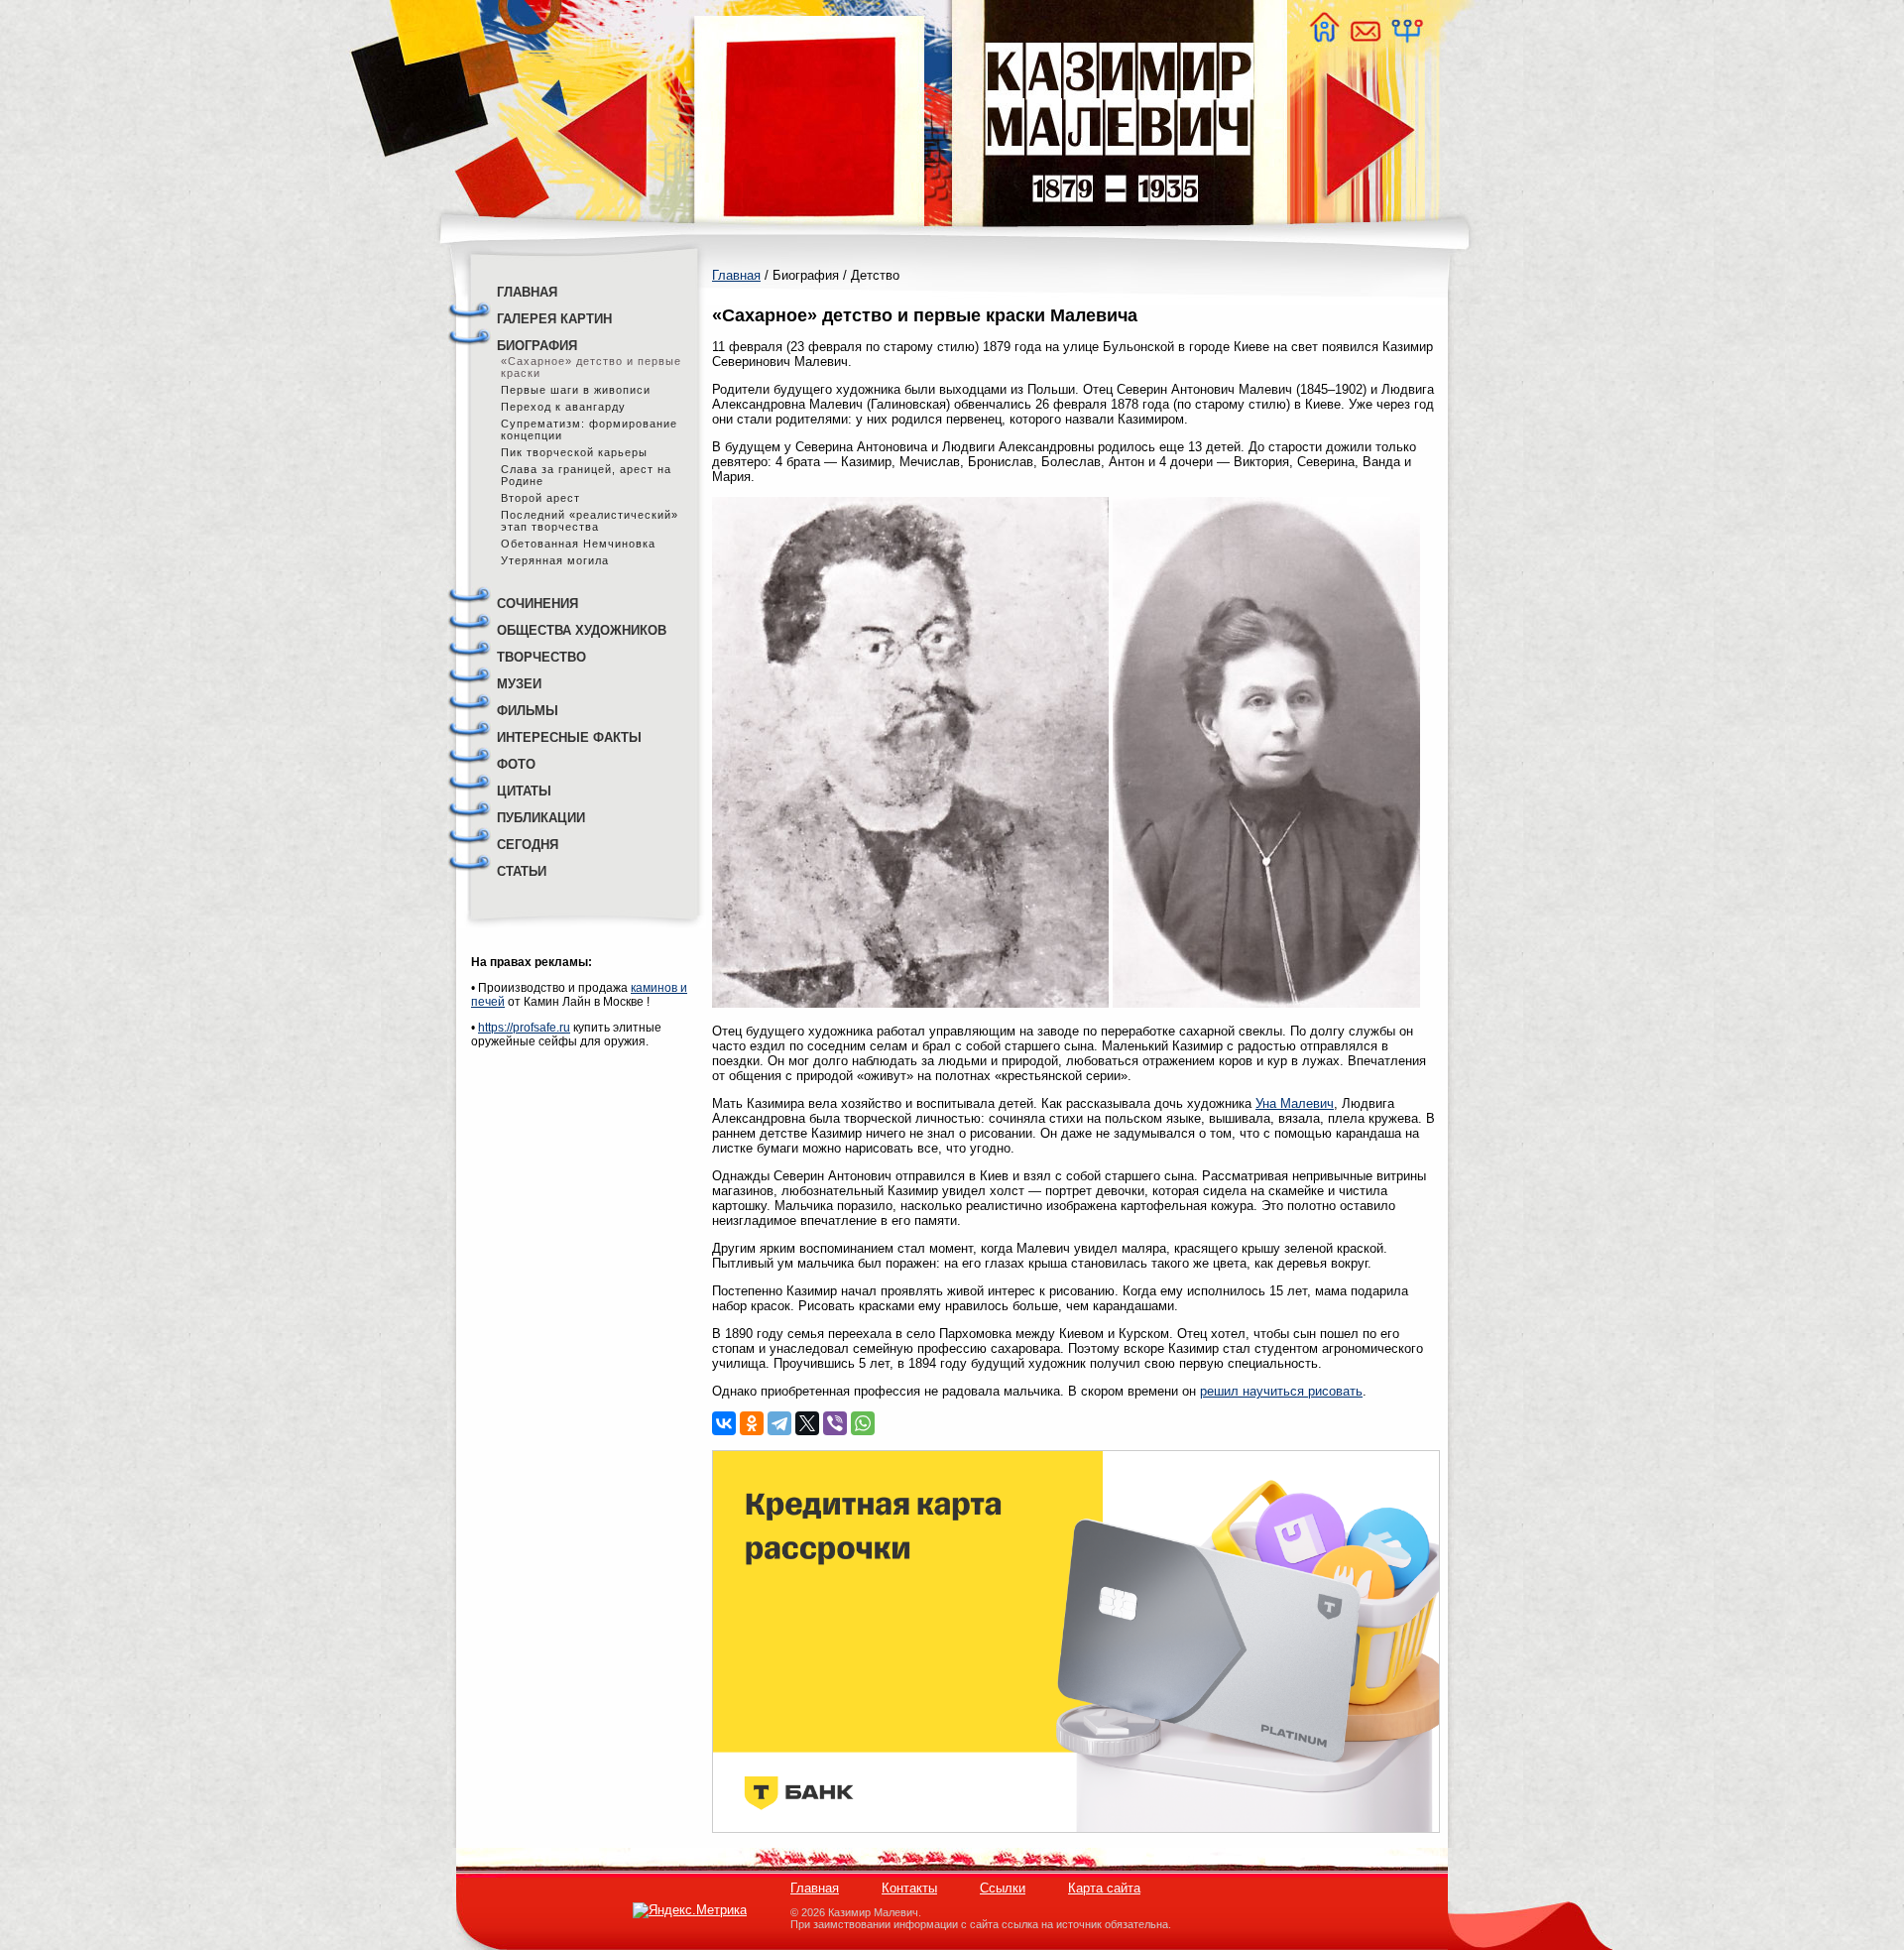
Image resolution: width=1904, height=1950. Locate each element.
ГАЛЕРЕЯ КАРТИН (554, 319)
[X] (807, 1423)
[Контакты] (1365, 37)
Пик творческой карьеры (574, 452)
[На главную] (1324, 37)
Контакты (909, 1888)
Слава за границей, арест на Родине (586, 475)
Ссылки (1003, 1888)
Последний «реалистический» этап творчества (590, 521)
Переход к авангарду (563, 407)
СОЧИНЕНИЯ (537, 604)
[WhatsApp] (863, 1423)
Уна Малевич (1295, 1103)
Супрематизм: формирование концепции (589, 429)
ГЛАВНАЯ (527, 292)
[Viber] (835, 1423)
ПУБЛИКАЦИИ (541, 818)
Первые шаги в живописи (576, 390)
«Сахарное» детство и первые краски (591, 367)
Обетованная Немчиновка (578, 544)
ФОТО (516, 764)
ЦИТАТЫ (524, 791)
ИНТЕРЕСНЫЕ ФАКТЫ (569, 737)
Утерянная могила (555, 560)
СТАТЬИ (522, 871)
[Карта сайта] (1406, 37)
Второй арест (540, 498)
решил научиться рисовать (1281, 1391)
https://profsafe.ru (524, 1028)
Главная (736, 275)
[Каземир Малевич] (1118, 239)
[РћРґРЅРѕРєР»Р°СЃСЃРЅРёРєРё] (752, 1423)
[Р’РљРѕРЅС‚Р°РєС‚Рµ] (724, 1423)
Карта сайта (1104, 1888)
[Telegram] (779, 1423)
